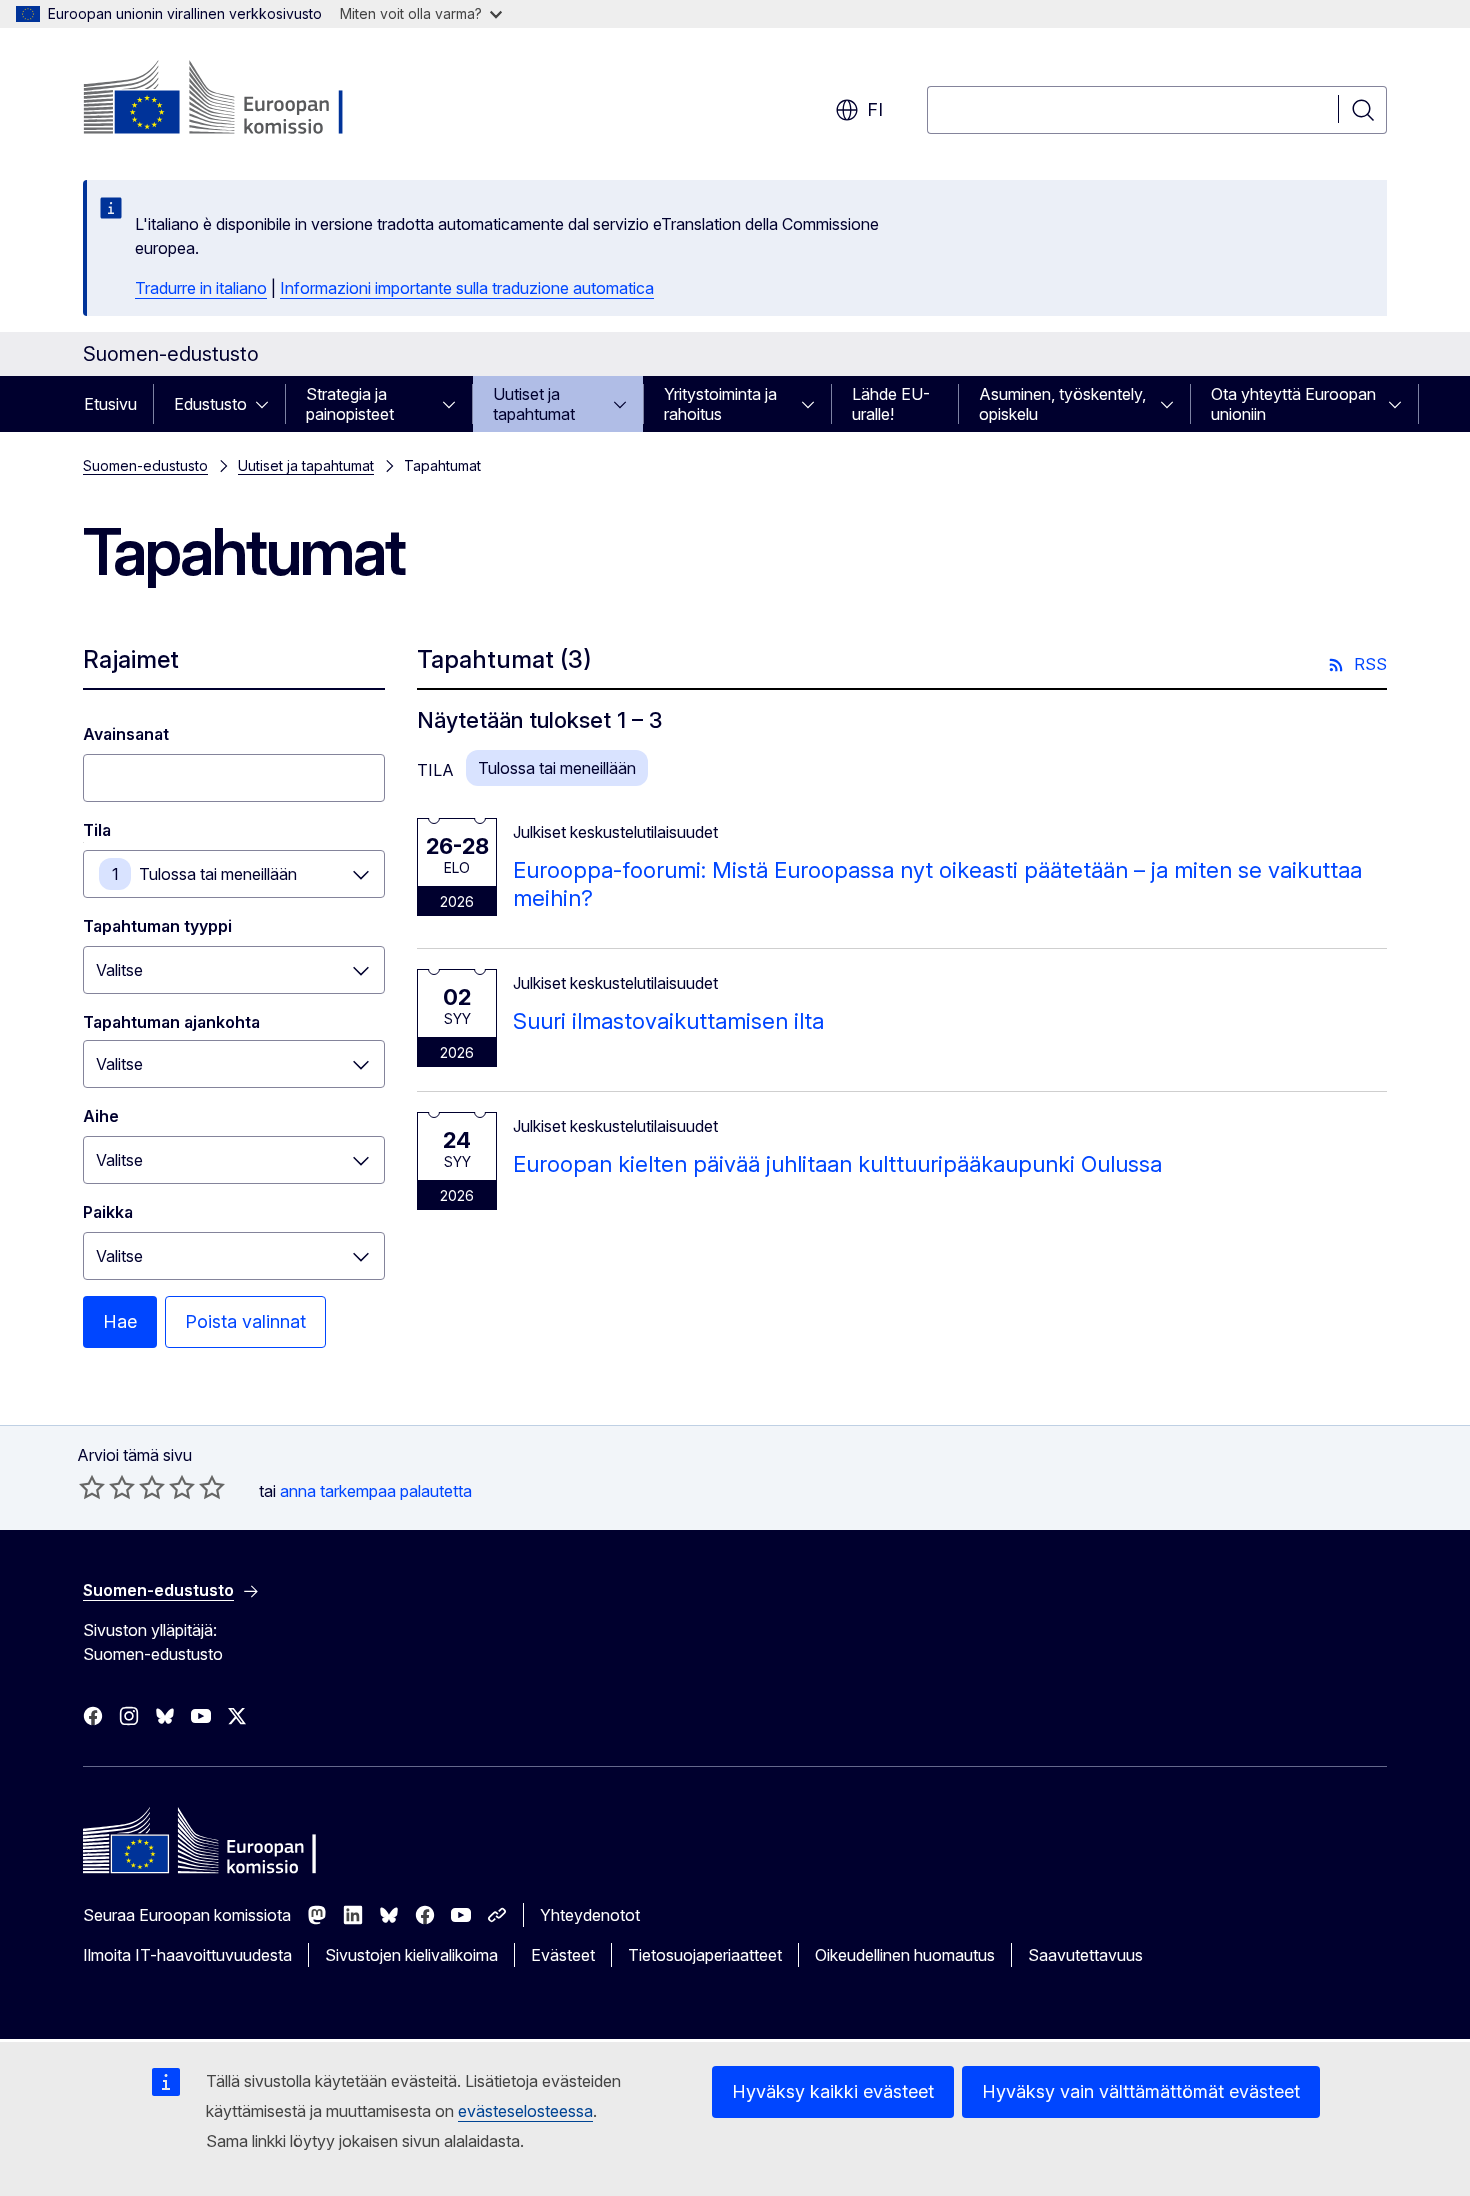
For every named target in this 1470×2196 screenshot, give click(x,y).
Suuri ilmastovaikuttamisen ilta (668, 1021)
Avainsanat (126, 734)
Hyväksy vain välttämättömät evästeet (1141, 2091)
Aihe (101, 1116)
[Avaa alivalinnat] (268, 404)
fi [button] (875, 109)
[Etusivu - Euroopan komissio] (244, 100)
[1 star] (92, 1487)
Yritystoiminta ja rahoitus (720, 404)
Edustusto (210, 404)
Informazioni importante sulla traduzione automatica (467, 288)
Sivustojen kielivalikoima (411, 1955)
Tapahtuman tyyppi (157, 926)
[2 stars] (107, 1487)
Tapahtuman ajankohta (171, 1022)
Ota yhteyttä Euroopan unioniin (1293, 404)
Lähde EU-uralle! (891, 404)
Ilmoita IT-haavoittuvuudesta (187, 1955)
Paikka (108, 1212)
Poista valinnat (245, 1321)
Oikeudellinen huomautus (905, 1955)
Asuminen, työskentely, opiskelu (1062, 404)
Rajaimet (131, 659)
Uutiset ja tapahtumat (534, 404)
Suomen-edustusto (145, 465)
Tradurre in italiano (201, 288)
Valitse (119, 970)
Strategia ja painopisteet (350, 404)
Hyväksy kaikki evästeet (833, 2091)
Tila (97, 830)
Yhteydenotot (590, 1915)
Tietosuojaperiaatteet (705, 1955)
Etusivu (110, 404)
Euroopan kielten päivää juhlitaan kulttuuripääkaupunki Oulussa (837, 1164)
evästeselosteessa (525, 2111)
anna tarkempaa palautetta (376, 1491)
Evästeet (563, 1955)
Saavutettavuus (1085, 1955)
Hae (120, 1321)
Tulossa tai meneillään (218, 874)
